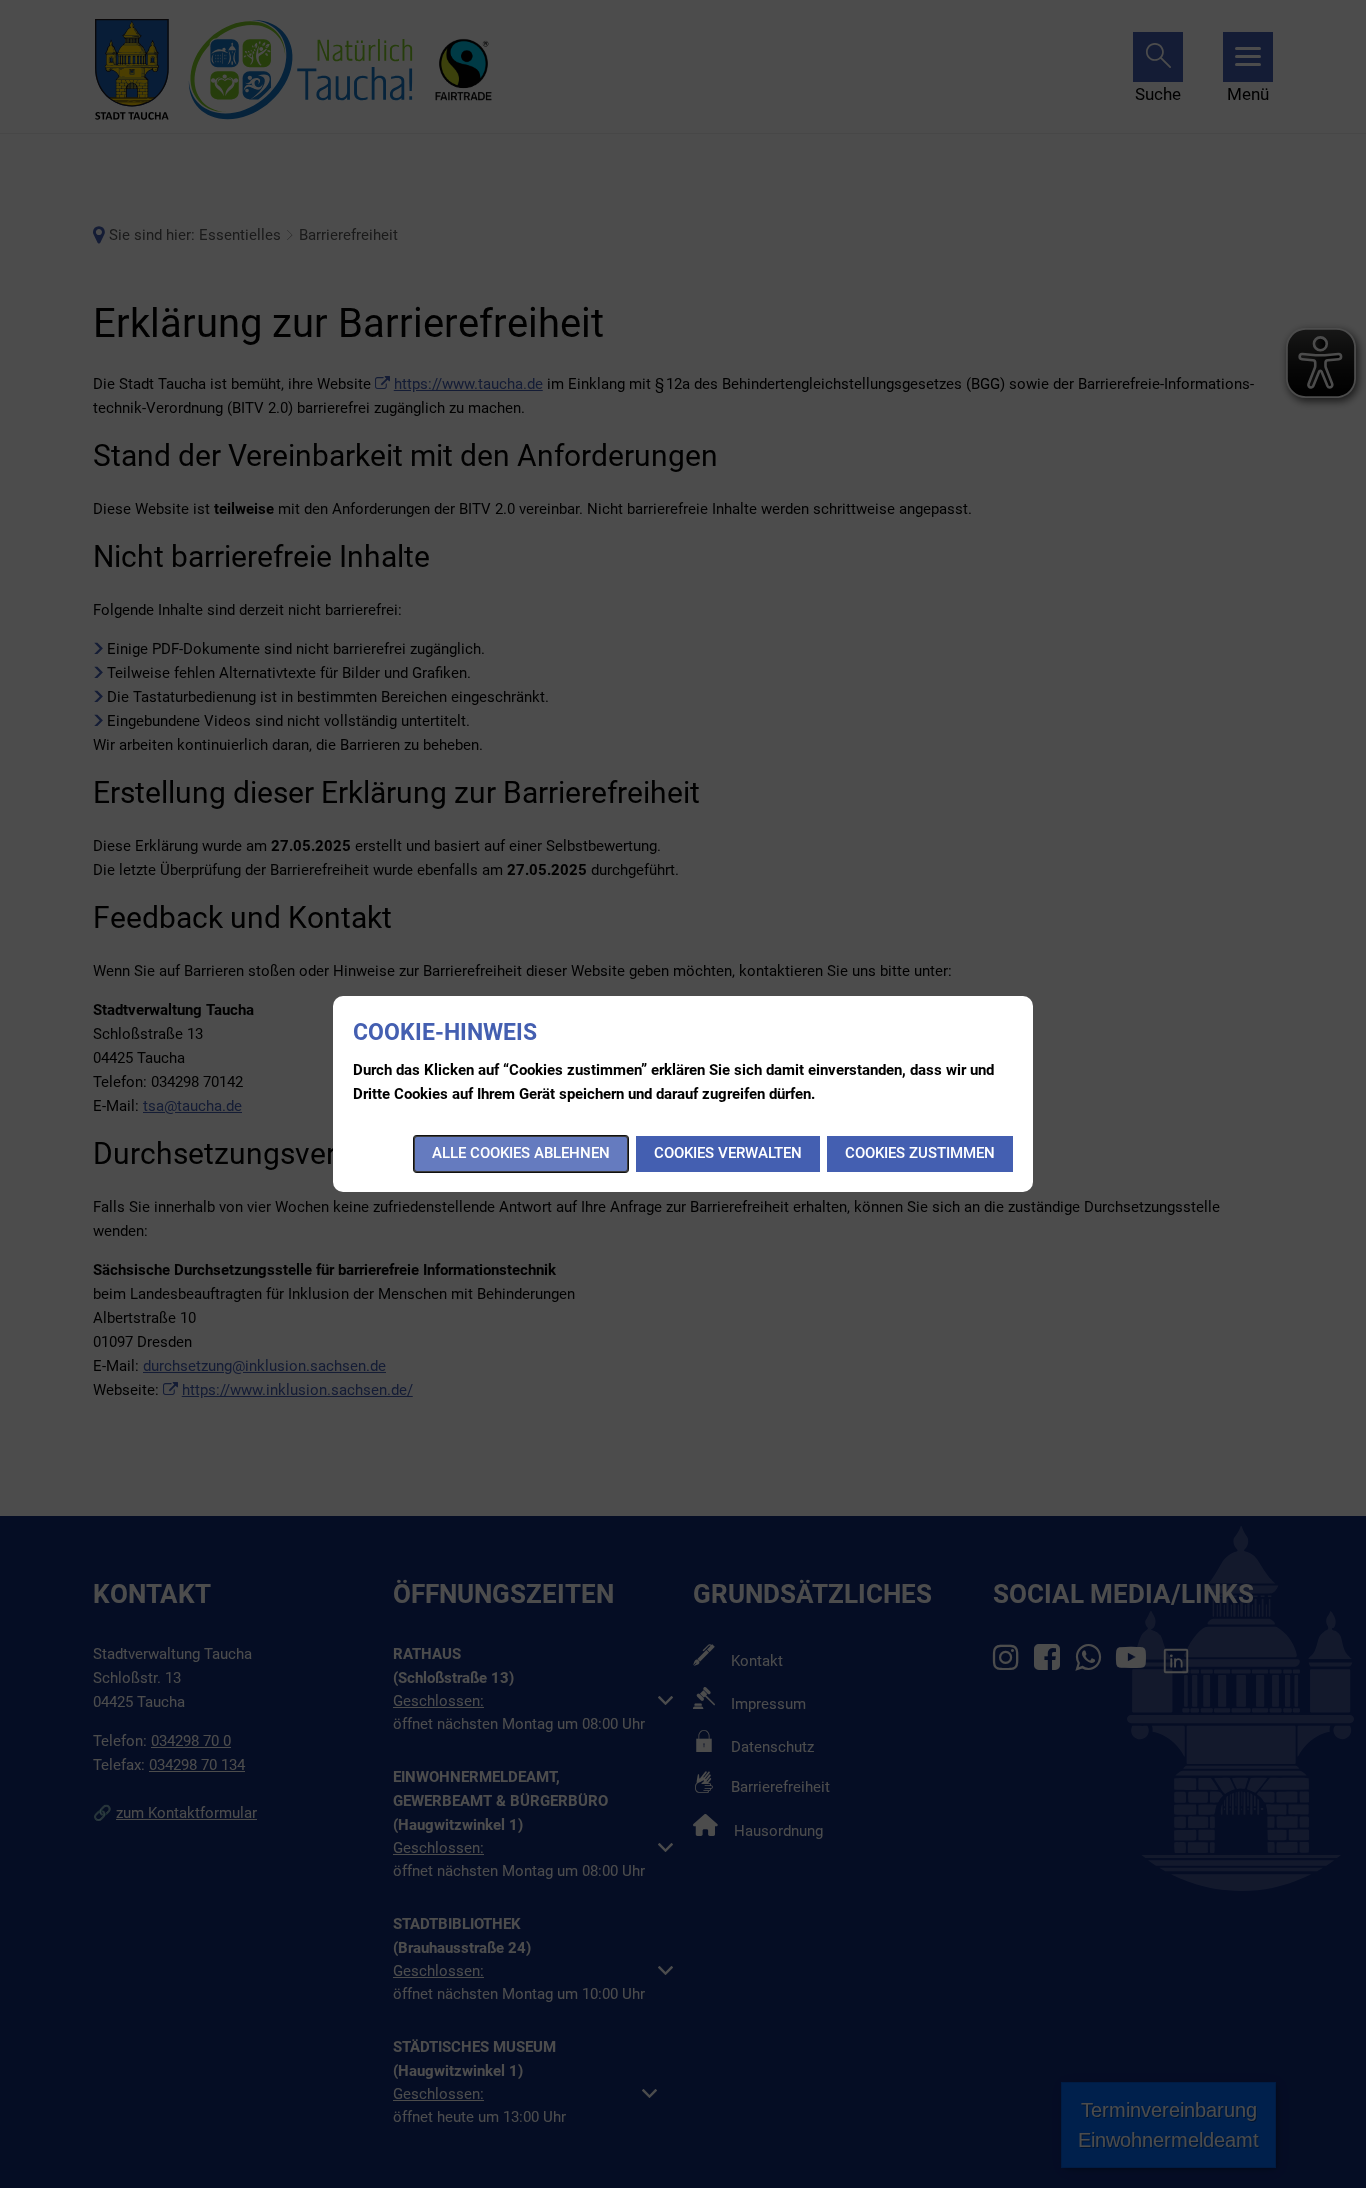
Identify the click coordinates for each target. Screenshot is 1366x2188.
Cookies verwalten (728, 1153)
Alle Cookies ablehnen (521, 1153)
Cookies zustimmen (920, 1153)
